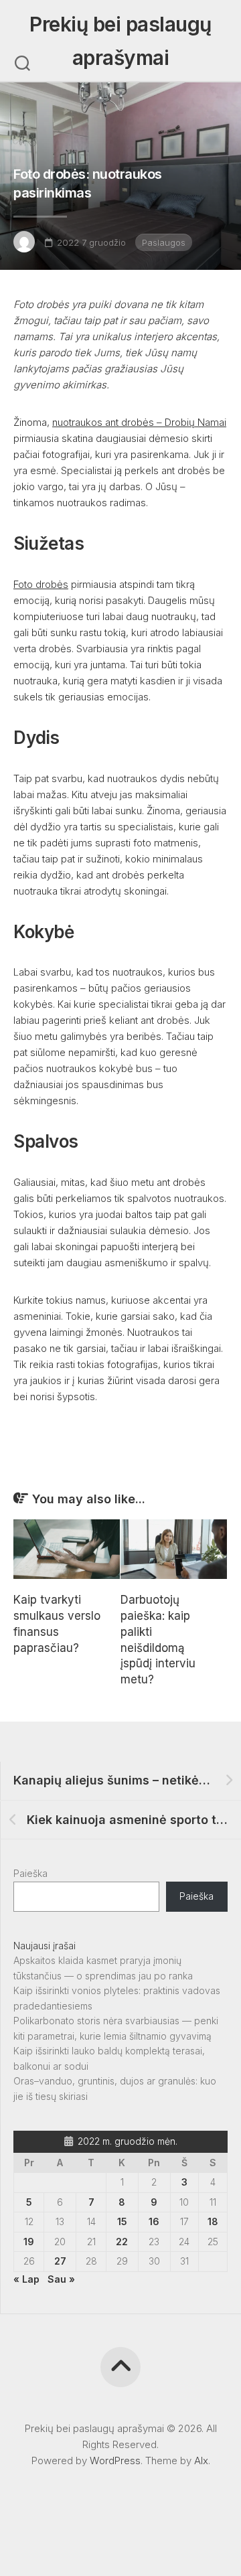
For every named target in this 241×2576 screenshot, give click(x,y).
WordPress (115, 2460)
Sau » (61, 2279)
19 (29, 2242)
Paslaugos (164, 242)
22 (122, 2242)
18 (213, 2221)
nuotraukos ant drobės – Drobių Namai (139, 422)
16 (154, 2221)
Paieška (30, 1873)
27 (60, 2261)
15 (122, 2221)
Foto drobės (41, 584)
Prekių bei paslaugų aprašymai (120, 41)
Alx (201, 2460)
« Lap (26, 2279)
